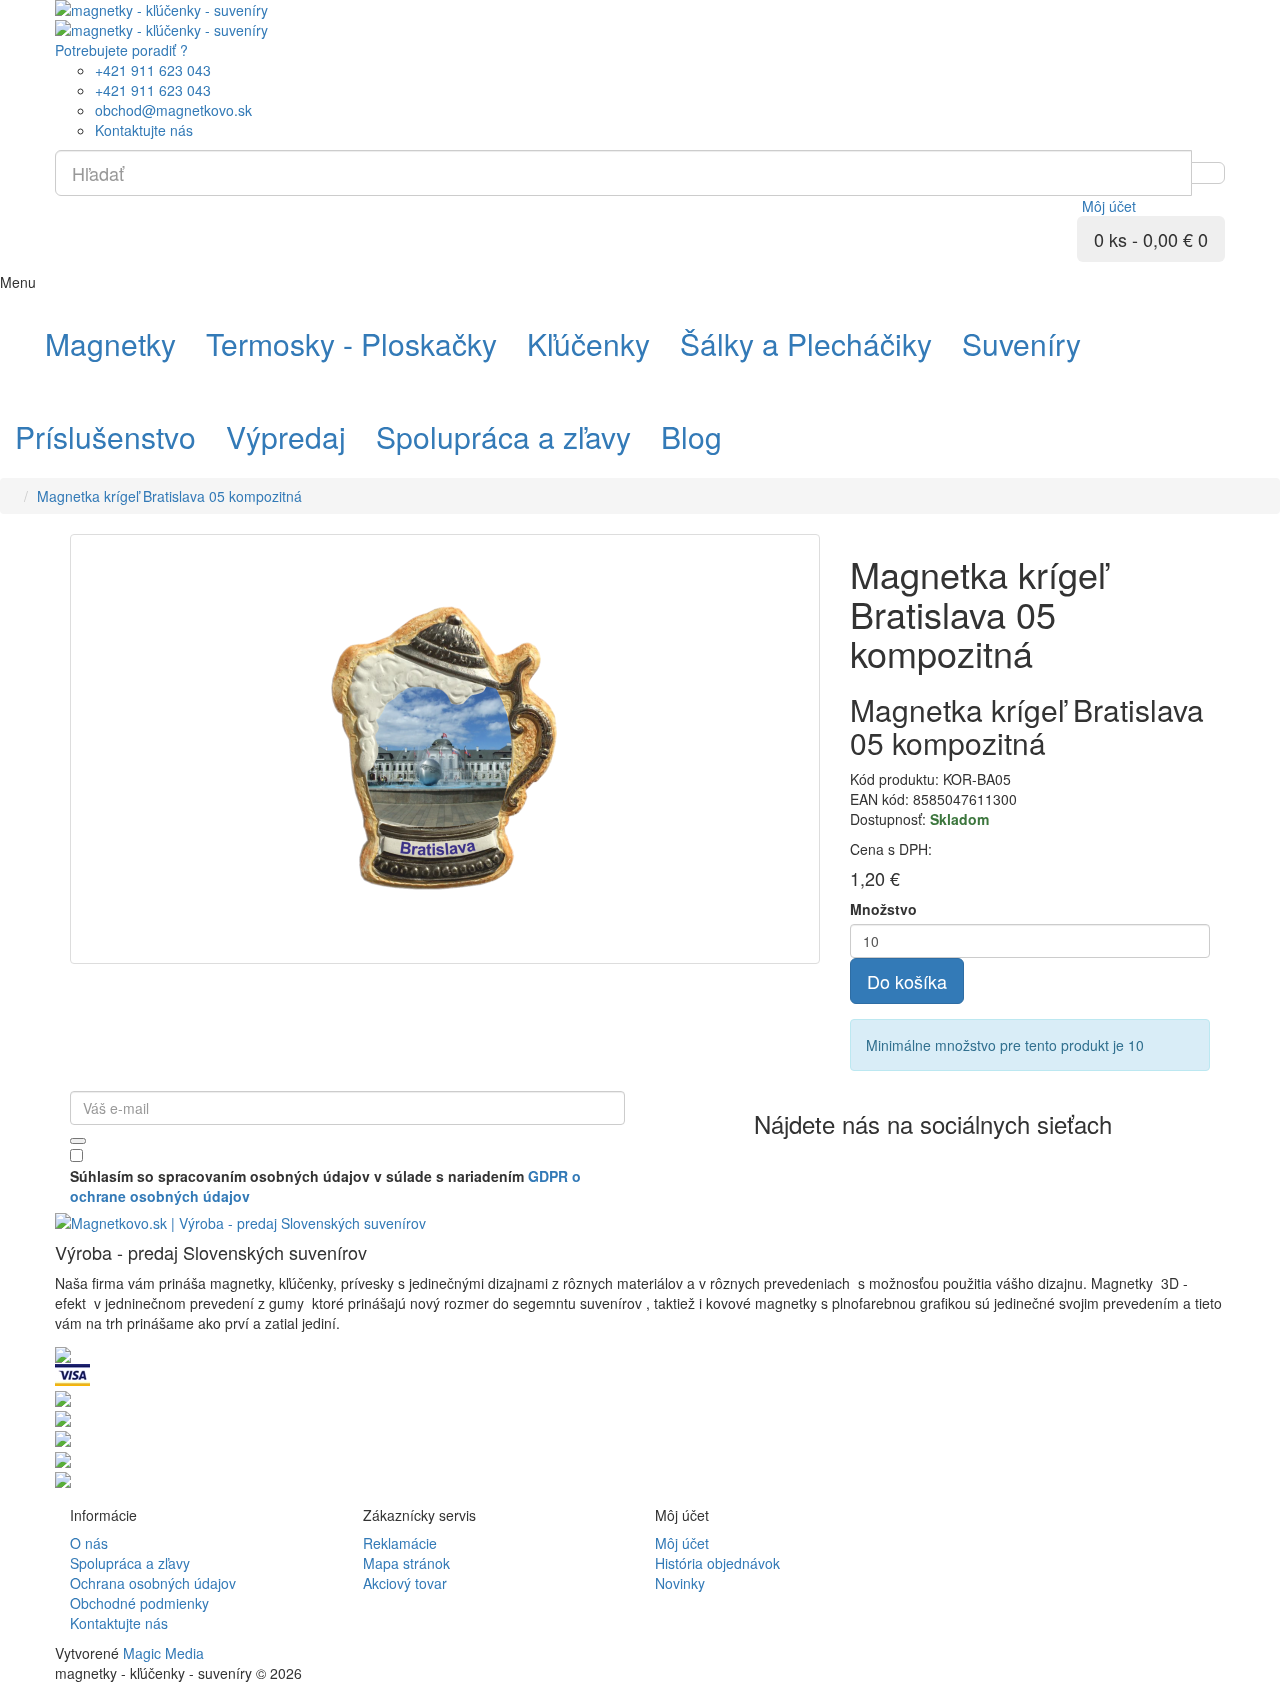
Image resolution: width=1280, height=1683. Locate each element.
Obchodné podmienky (139, 1603)
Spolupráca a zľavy (130, 1563)
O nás (89, 1543)
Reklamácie (400, 1543)
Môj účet (682, 1543)
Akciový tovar (405, 1583)
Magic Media (163, 1653)
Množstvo (883, 909)
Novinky (680, 1583)
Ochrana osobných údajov (153, 1583)
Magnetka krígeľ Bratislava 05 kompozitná (169, 496)
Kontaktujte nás (119, 1623)
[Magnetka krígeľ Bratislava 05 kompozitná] (445, 749)
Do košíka (907, 981)
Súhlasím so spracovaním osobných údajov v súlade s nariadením (325, 1186)
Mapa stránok (406, 1563)
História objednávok (717, 1563)
